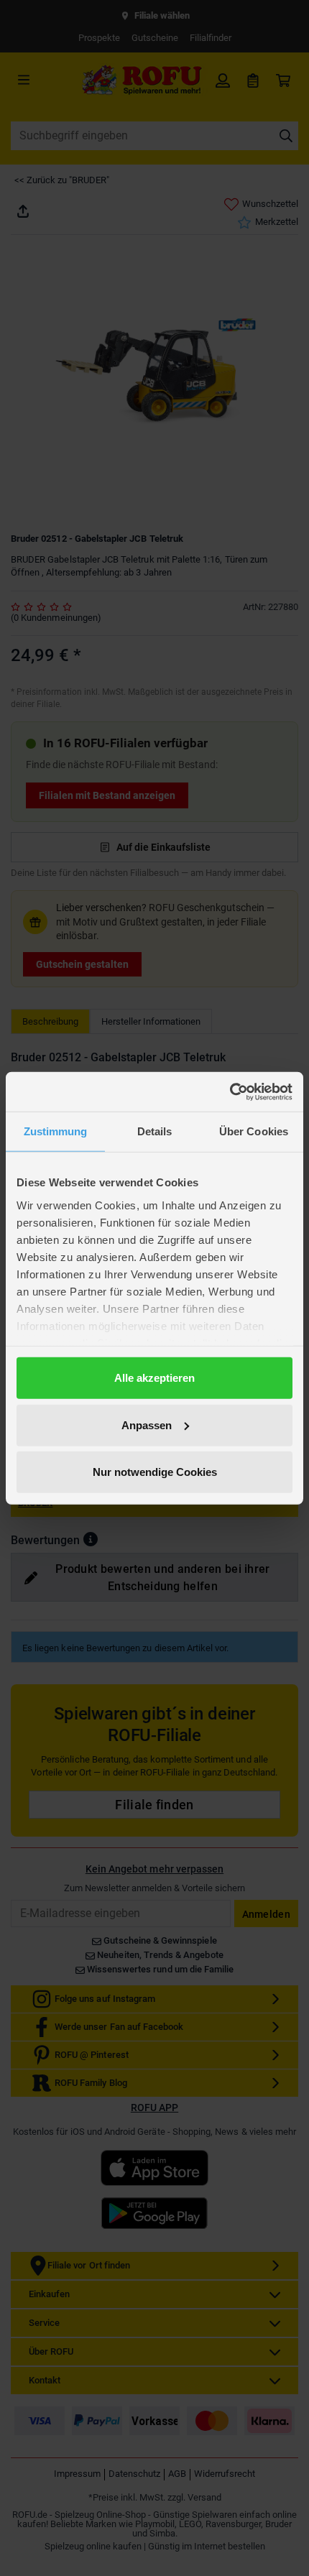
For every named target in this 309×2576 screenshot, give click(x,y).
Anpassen (147, 1425)
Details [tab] (155, 1131)
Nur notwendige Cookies (155, 1472)
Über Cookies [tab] (254, 1131)
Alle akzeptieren (154, 1378)
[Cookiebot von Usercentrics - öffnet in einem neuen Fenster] (230, 1091)
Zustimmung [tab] (56, 1131)
